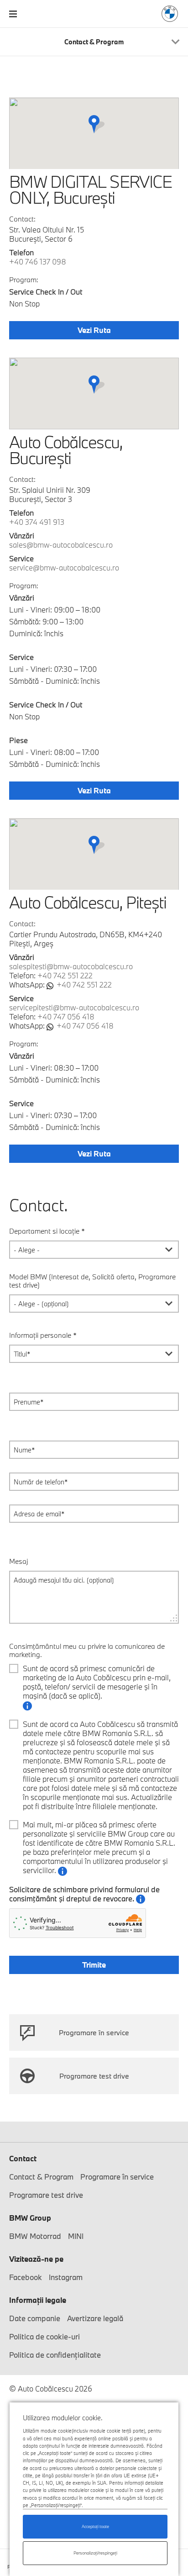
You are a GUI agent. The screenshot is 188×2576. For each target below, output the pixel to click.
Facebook (26, 2277)
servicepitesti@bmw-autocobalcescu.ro (74, 1007)
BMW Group (30, 2218)
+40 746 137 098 (38, 261)
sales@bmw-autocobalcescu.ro (61, 545)
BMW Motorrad (35, 2236)
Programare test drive (94, 2076)
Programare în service (94, 2032)
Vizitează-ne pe (36, 2259)
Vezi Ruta (94, 330)
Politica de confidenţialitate (55, 2355)
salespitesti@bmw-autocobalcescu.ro (71, 966)
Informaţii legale (38, 2300)
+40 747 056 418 (66, 1016)
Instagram (66, 2277)
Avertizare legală (95, 2318)
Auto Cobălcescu (170, 14)
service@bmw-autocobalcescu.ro (64, 567)
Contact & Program (41, 2177)
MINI (76, 2236)
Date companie (35, 2318)
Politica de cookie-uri (44, 2336)
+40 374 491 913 (37, 522)
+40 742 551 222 (65, 975)
